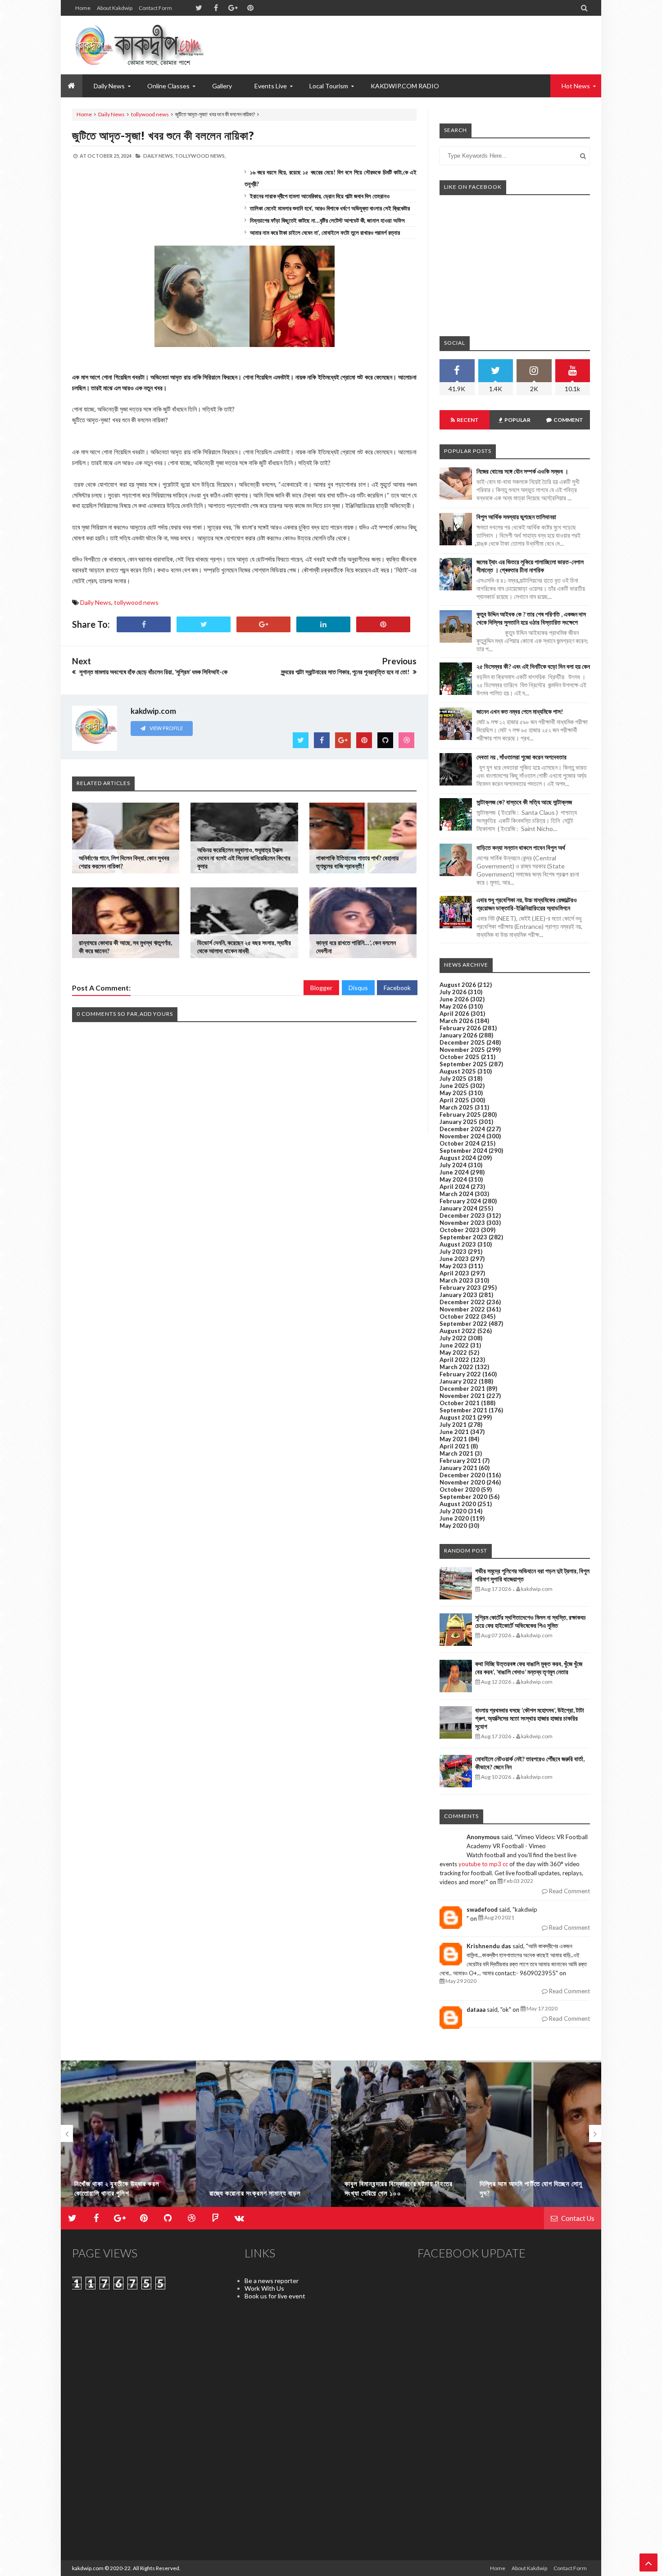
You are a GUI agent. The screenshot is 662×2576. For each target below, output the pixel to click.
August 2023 (458, 1244)
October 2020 (460, 1489)
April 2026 (454, 1014)
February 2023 (460, 1288)
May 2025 (453, 1093)
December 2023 (462, 1215)
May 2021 (453, 1439)
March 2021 (456, 1453)
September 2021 (463, 1410)
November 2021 (462, 1396)
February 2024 (460, 1201)
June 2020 (454, 1518)
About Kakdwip (115, 8)
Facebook (397, 988)
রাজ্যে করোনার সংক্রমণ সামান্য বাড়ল (255, 2193)
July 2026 (453, 992)
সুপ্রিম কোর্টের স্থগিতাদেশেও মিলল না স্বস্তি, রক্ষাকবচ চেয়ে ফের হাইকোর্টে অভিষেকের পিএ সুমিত (531, 1621)
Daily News (111, 114)
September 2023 (463, 1237)
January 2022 (458, 1381)
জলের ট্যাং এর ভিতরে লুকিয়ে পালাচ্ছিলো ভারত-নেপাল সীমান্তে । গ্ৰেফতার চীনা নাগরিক (530, 566)
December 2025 (462, 1042)
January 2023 (458, 1295)
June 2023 (454, 1259)
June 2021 (454, 1432)
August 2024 (458, 1158)
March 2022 (456, 1367)
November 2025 (462, 1050)
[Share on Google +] (263, 624)
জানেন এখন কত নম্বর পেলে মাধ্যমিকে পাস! (520, 711)
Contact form (155, 8)
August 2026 (458, 985)
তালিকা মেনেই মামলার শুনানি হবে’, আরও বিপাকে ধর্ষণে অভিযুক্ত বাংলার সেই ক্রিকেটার (330, 208)
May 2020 (453, 1526)
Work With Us (264, 2288)
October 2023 (460, 1230)
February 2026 (460, 1028)
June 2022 (454, 1345)
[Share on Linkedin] (323, 624)
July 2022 (453, 1338)
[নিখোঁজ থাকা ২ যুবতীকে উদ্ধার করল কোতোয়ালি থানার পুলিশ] (128, 2138)
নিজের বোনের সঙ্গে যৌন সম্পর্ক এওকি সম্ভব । (522, 471)
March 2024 (456, 1194)
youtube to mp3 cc (483, 1864)
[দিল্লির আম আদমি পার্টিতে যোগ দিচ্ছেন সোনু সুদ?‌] (534, 2138)
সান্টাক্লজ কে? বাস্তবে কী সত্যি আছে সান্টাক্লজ (524, 802)
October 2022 (460, 1316)
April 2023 (454, 1273)
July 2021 (453, 1425)
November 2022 (462, 1309)
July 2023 (453, 1251)
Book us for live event (275, 2296)
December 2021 (462, 1388)
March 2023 (456, 1280)
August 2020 (458, 1504)
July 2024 (453, 1165)
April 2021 (454, 1446)
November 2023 (462, 1223)
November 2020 (462, 1482)
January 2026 (458, 1035)
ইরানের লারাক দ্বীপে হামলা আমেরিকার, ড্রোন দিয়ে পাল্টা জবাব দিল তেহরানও (320, 196)
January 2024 (458, 1208)
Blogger (321, 988)
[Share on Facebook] (144, 624)
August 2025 (458, 1071)
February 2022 (460, 1374)
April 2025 (454, 1100)
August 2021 (458, 1417)
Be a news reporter (272, 2281)
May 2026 (453, 1006)
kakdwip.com (88, 2568)
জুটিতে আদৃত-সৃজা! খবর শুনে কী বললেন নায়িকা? (163, 135)
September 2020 (463, 1497)
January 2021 (458, 1468)
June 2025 (454, 1086)
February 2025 (460, 1114)
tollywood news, (200, 156)
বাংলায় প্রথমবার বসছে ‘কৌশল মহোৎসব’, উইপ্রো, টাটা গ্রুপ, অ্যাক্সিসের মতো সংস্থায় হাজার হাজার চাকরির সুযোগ (530, 1718)
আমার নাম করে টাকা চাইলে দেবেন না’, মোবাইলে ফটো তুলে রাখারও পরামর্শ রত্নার (325, 233)
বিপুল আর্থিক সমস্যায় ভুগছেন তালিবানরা (516, 517)
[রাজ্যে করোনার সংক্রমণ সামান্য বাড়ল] (263, 2138)
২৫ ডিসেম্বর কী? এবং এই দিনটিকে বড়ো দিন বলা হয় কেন (533, 666)
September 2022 (463, 1324)
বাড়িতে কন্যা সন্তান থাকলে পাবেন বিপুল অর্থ (521, 847)
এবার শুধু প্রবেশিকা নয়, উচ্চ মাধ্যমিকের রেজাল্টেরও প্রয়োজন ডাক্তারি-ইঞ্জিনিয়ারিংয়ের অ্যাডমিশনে (527, 904)
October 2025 (460, 1057)
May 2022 (453, 1352)
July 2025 (453, 1078)
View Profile (166, 728)
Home (83, 8)
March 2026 (456, 1021)
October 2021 (460, 1403)
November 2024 (462, 1136)
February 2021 (460, 1461)
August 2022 (458, 1331)
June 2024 (454, 1172)
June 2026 (454, 999)
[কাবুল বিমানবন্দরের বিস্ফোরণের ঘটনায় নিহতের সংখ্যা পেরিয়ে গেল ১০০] (399, 2138)
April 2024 (454, 1187)
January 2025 (458, 1122)
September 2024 (463, 1151)
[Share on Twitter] (204, 624)
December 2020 (462, 1475)
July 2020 (453, 1511)
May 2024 (453, 1179)
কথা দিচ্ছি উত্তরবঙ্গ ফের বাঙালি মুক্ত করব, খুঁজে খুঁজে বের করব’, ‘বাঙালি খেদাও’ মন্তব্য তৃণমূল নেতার (529, 1668)
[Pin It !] (383, 624)
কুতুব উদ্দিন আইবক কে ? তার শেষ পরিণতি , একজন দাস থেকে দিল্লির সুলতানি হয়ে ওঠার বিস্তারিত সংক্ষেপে (531, 618)
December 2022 (462, 1302)
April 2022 (454, 1360)
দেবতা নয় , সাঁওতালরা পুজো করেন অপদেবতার (521, 757)
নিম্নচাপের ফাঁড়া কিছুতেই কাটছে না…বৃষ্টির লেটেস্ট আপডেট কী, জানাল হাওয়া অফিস (327, 220)
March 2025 (456, 1107)
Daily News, (159, 156)
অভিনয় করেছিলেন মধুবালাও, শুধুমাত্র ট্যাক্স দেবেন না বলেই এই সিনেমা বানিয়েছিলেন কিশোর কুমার (244, 858)
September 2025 (463, 1064)
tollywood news (150, 114)
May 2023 (453, 1266)
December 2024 (462, 1129)
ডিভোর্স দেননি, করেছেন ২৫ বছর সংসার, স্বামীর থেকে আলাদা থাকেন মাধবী (244, 947)
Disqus (358, 988)
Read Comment (569, 1891)
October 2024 (460, 1143)
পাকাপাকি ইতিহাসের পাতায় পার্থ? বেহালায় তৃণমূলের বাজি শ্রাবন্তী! (357, 862)
